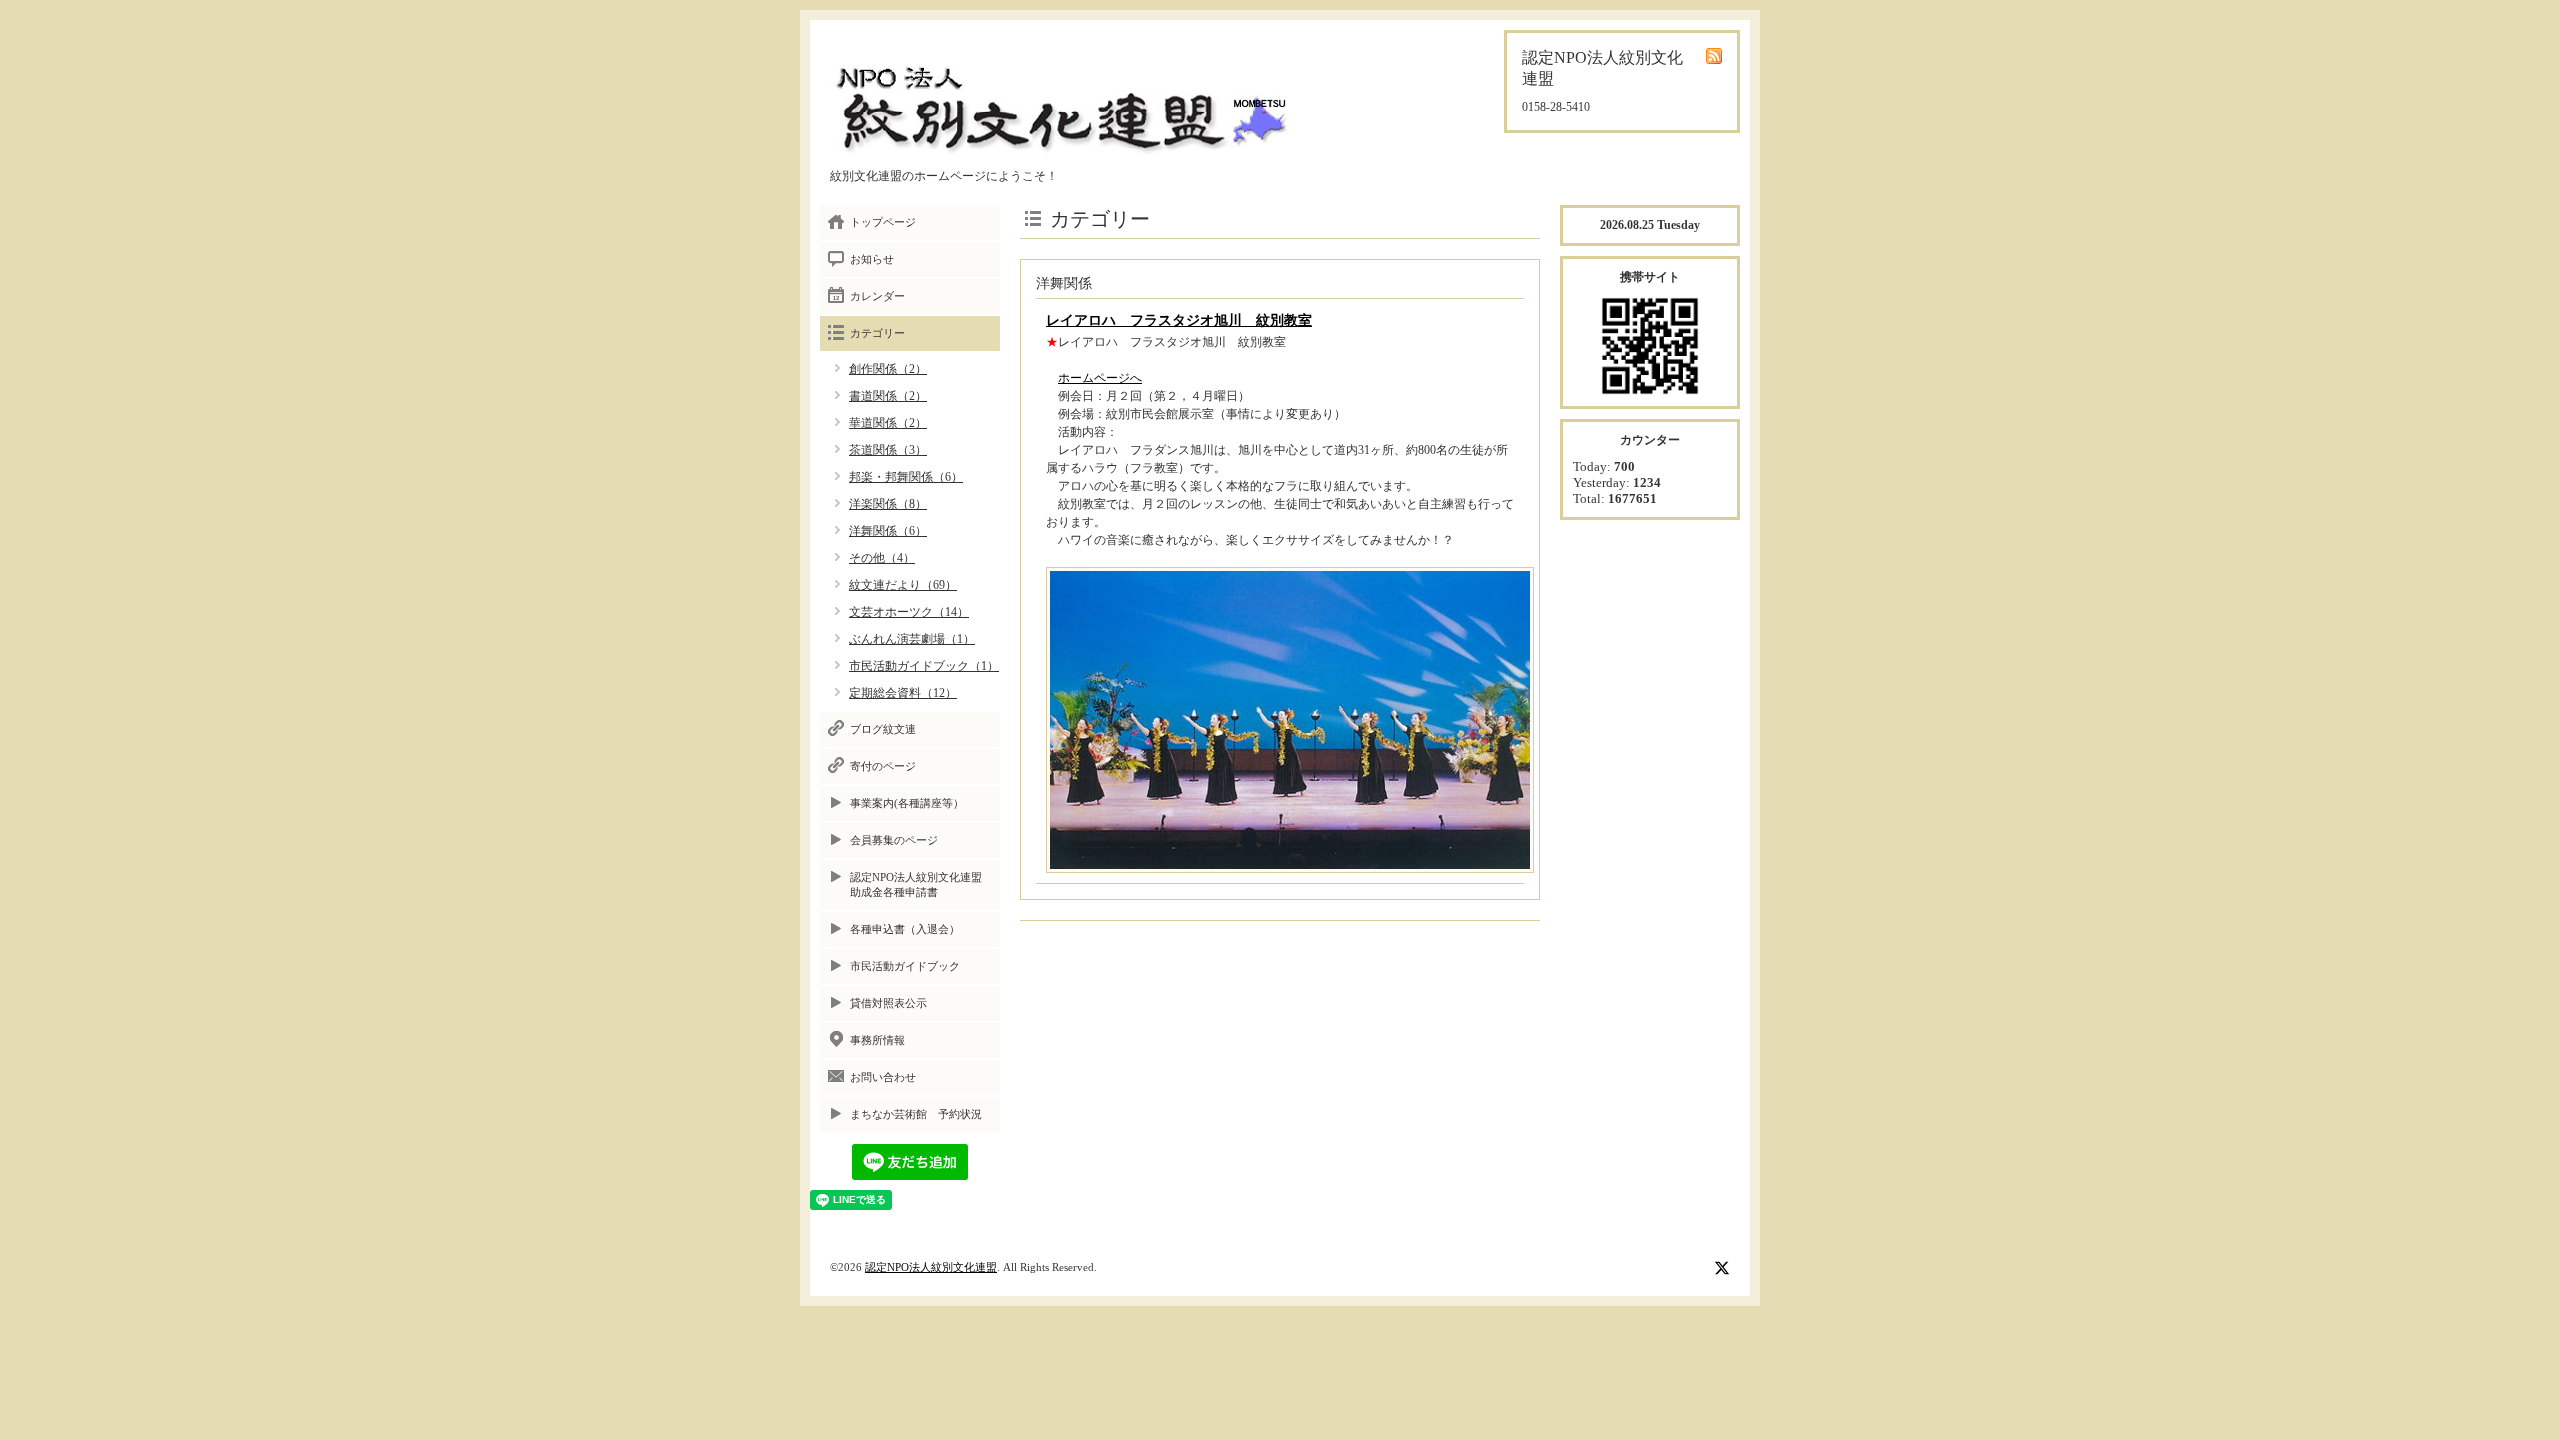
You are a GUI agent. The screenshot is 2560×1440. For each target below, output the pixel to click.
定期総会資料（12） (903, 693)
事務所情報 (877, 1040)
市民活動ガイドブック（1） (924, 666)
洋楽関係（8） (888, 504)
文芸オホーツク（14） (909, 612)
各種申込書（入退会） (905, 929)
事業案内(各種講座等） (907, 803)
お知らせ (872, 259)
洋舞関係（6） (888, 531)
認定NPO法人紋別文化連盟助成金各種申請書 (916, 884)
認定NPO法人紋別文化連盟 (931, 1267)
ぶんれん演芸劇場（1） (912, 639)
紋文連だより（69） (903, 585)
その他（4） (882, 558)
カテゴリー (877, 333)
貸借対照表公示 (888, 1003)
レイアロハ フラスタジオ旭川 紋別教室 (1179, 320)
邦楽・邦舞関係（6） (906, 477)
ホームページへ (1100, 378)
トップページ (883, 222)
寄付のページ (883, 766)
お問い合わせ (883, 1077)
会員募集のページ (894, 840)
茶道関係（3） (888, 450)
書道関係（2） (888, 396)
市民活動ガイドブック (905, 966)
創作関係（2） (888, 369)
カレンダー (877, 296)
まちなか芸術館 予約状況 (916, 1114)
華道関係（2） (888, 423)
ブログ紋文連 (883, 729)
